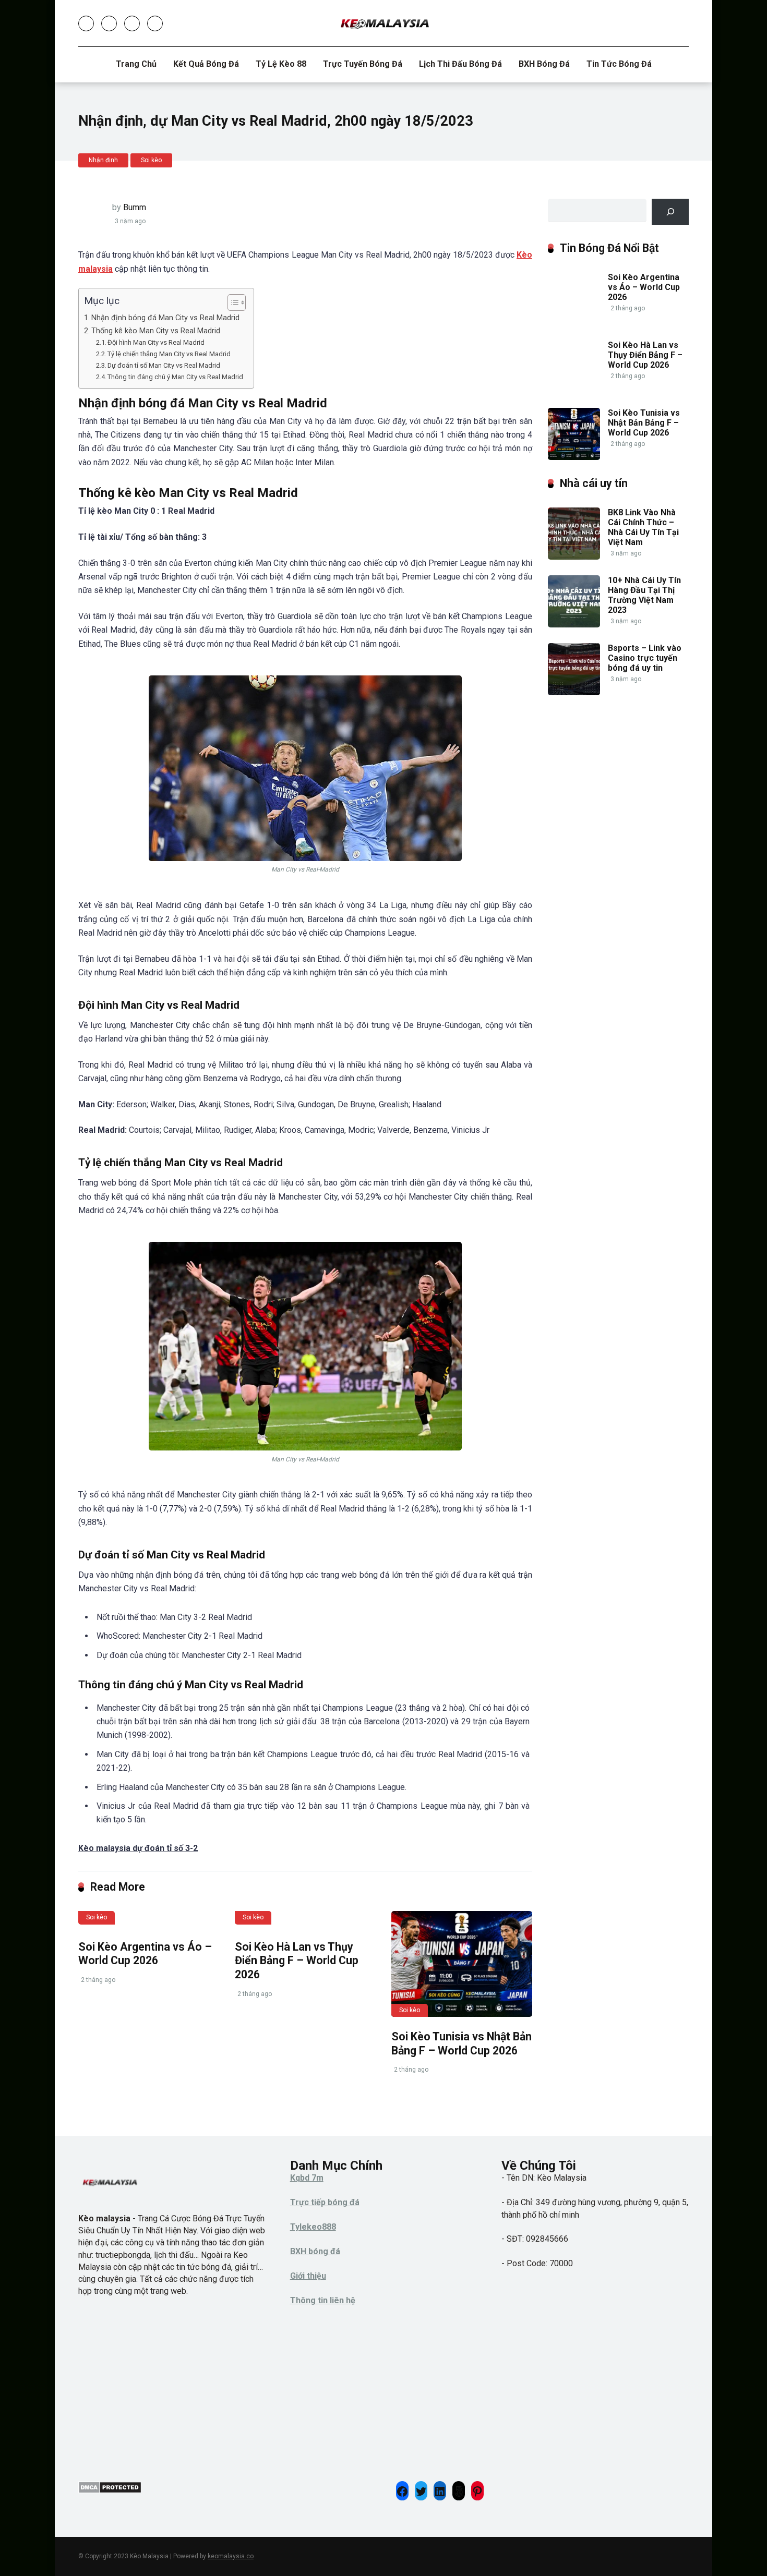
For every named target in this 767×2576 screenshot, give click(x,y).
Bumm (135, 207)
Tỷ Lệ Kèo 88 (281, 64)
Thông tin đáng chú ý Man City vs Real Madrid (175, 377)
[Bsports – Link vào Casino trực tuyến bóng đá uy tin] (574, 692)
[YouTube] (132, 23)
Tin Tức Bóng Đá (619, 64)
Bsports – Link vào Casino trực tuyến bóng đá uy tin (645, 658)
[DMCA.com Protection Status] (110, 2491)
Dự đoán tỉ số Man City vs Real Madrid (164, 365)
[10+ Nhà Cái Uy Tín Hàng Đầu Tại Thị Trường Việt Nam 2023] (574, 625)
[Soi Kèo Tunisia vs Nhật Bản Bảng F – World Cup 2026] (462, 1964)
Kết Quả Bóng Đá (206, 64)
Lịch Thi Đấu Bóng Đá (460, 64)
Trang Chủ (136, 64)
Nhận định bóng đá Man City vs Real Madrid (165, 318)
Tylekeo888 (313, 2227)
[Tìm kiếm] (670, 211)
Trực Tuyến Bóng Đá (363, 64)
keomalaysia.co (231, 2556)
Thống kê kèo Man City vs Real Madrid (156, 331)
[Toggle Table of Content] (231, 303)
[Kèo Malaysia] (384, 23)
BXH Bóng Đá (544, 64)
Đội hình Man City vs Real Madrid (156, 342)
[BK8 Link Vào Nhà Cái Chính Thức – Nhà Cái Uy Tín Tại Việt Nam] (574, 557)
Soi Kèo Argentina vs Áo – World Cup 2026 (145, 1954)
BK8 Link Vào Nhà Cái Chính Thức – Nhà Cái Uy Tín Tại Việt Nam (643, 528)
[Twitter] (109, 23)
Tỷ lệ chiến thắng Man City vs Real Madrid (169, 354)
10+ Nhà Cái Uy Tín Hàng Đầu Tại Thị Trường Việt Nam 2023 (644, 595)
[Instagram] (155, 23)
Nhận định (103, 160)
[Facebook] (86, 23)
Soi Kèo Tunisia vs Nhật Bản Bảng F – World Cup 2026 (462, 2043)
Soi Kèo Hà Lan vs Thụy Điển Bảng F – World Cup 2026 (297, 1961)
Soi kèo (151, 160)
